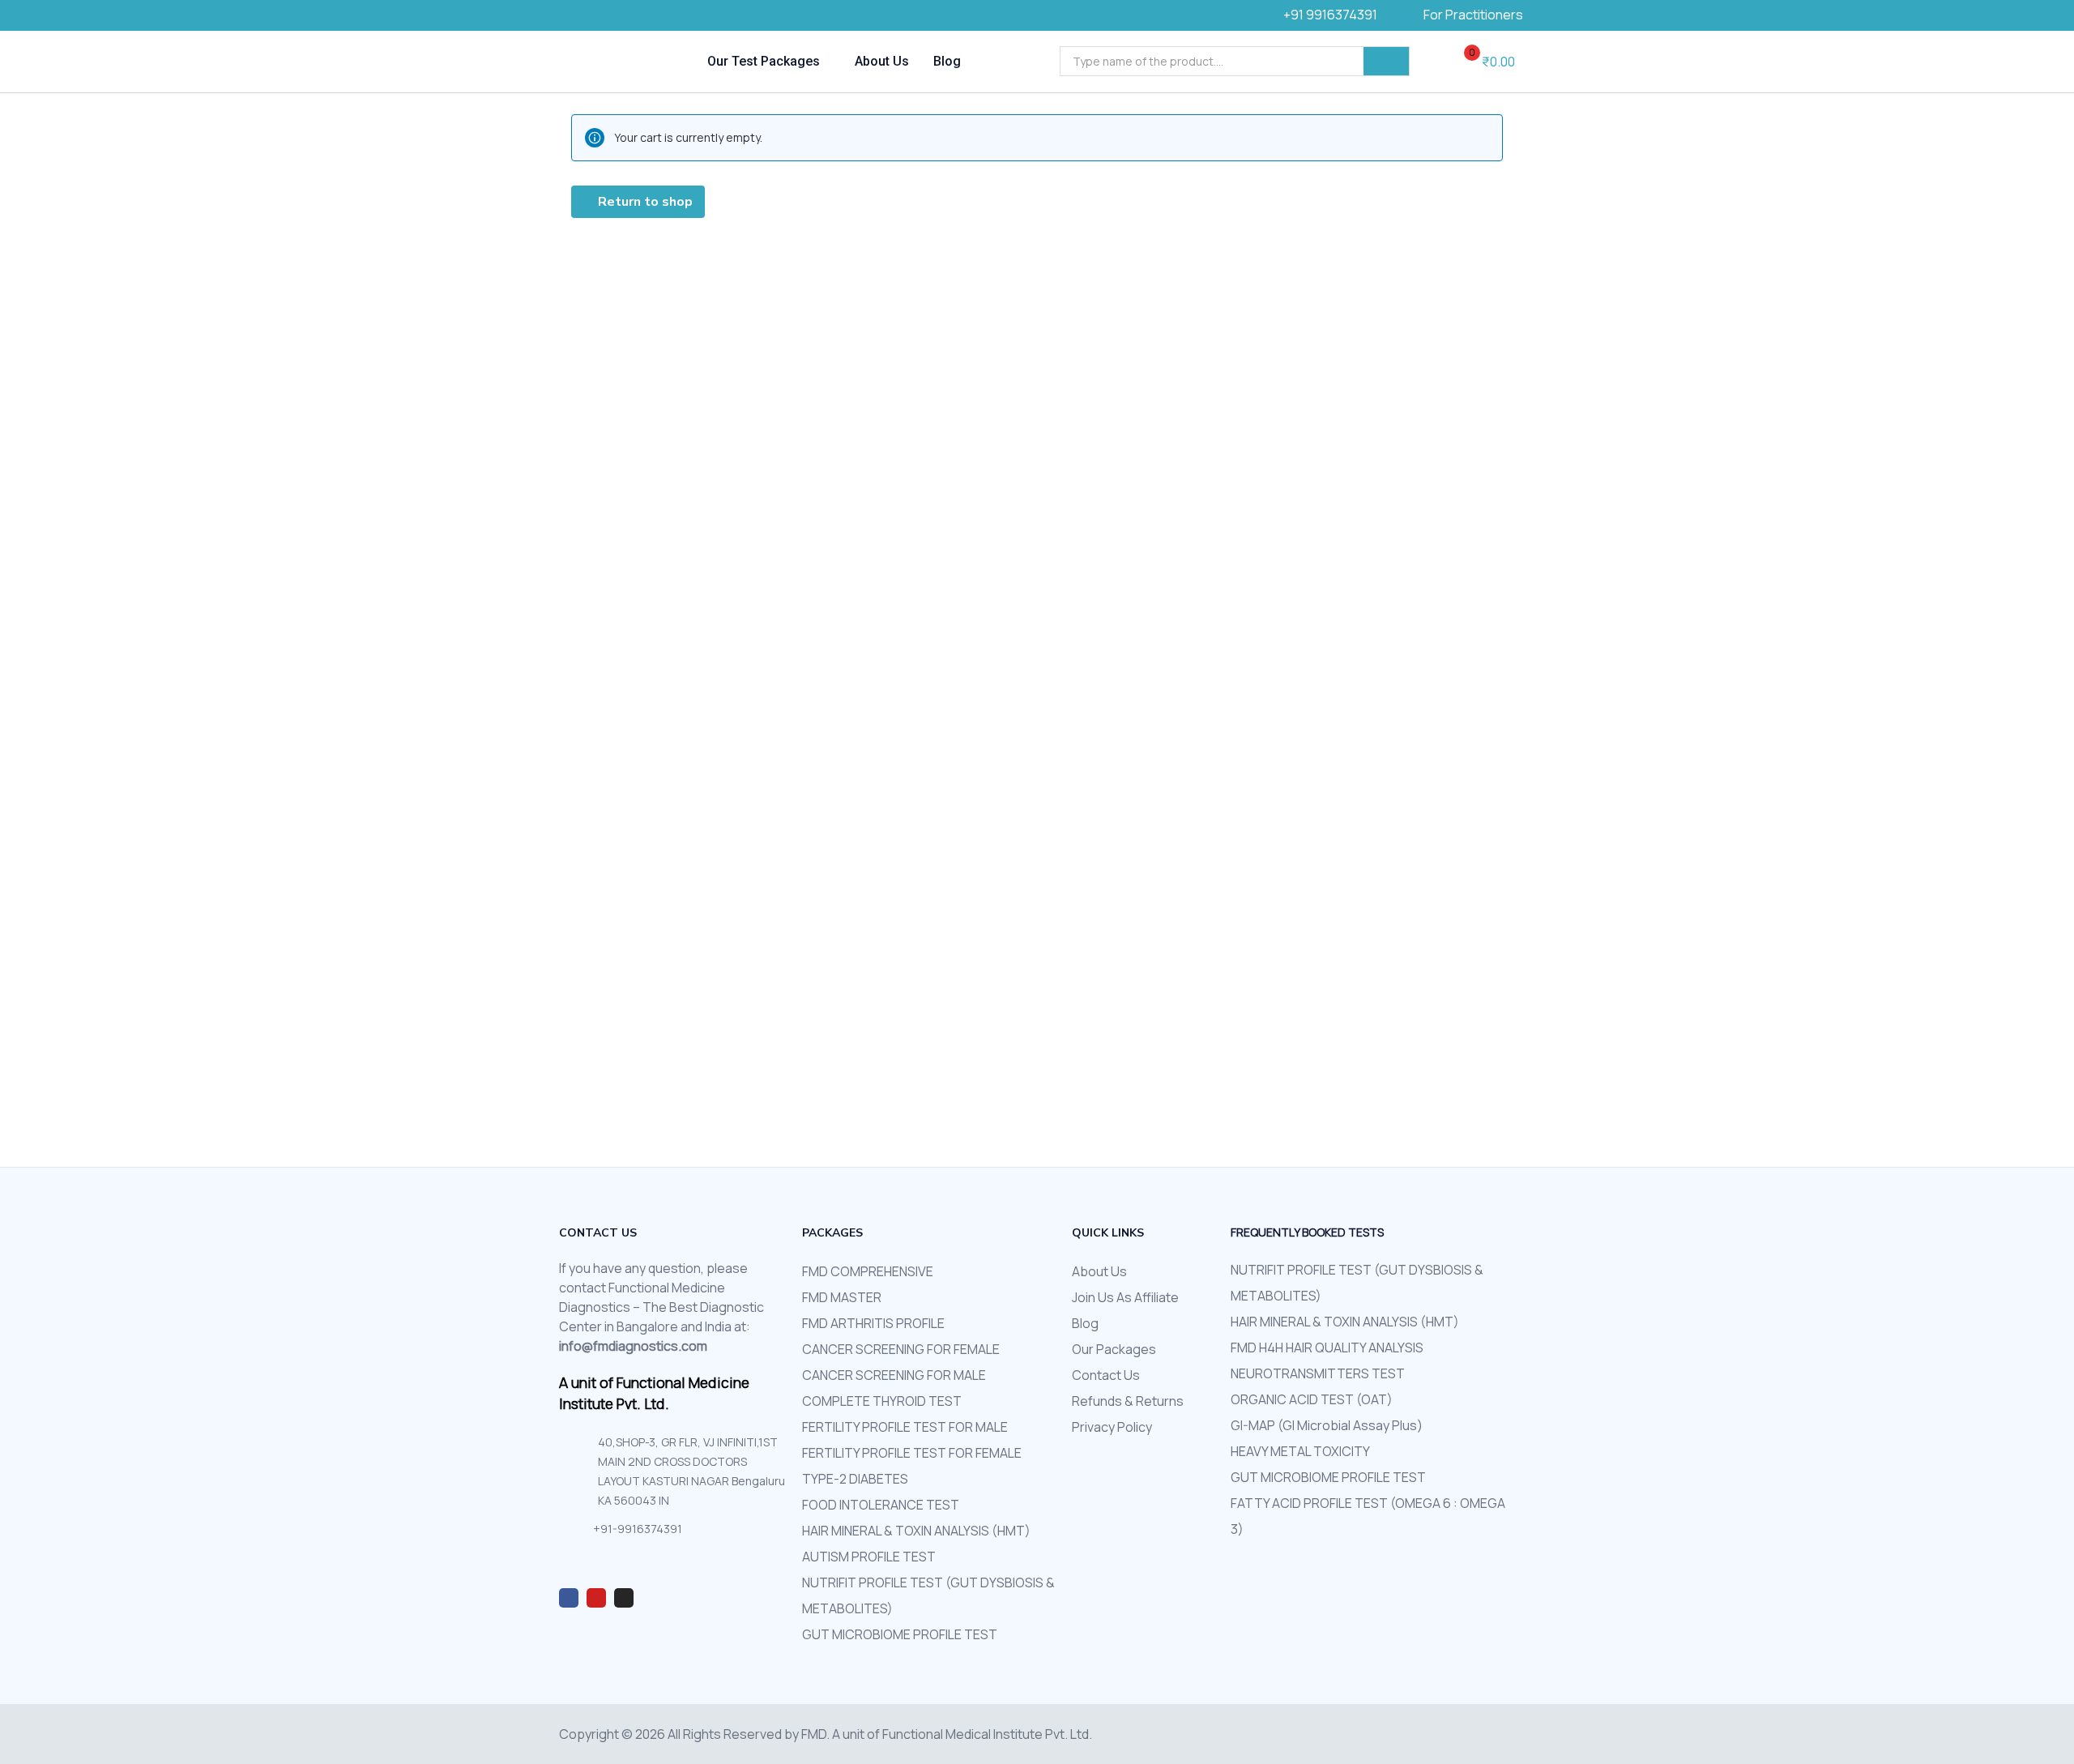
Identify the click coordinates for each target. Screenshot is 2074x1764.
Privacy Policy (1112, 1427)
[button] (1483, 62)
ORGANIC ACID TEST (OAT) (1312, 1399)
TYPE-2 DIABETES (855, 1479)
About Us (882, 61)
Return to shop (644, 202)
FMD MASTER (842, 1297)
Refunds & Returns (1128, 1401)
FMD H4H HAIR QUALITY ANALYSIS (1327, 1348)
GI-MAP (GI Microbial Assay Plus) (1327, 1425)
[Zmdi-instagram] (624, 1598)
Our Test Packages (765, 61)
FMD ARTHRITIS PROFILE (873, 1323)
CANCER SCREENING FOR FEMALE (901, 1349)
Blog (947, 61)
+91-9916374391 (638, 1529)
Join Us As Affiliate (1125, 1297)
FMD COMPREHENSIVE (868, 1271)
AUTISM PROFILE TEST (869, 1557)
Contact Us (1106, 1375)
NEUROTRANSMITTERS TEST (1318, 1373)
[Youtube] (628, 16)
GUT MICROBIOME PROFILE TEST (900, 1634)
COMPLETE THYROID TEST (882, 1401)
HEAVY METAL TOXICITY (1300, 1451)
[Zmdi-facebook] (569, 1598)
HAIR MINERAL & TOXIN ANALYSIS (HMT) (916, 1531)
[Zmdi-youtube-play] (596, 1598)
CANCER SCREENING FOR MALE (894, 1375)
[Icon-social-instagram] (604, 16)
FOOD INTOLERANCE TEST (881, 1505)
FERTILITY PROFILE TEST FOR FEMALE (912, 1453)
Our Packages (1114, 1349)
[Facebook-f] (579, 16)
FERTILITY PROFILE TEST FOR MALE (905, 1427)
